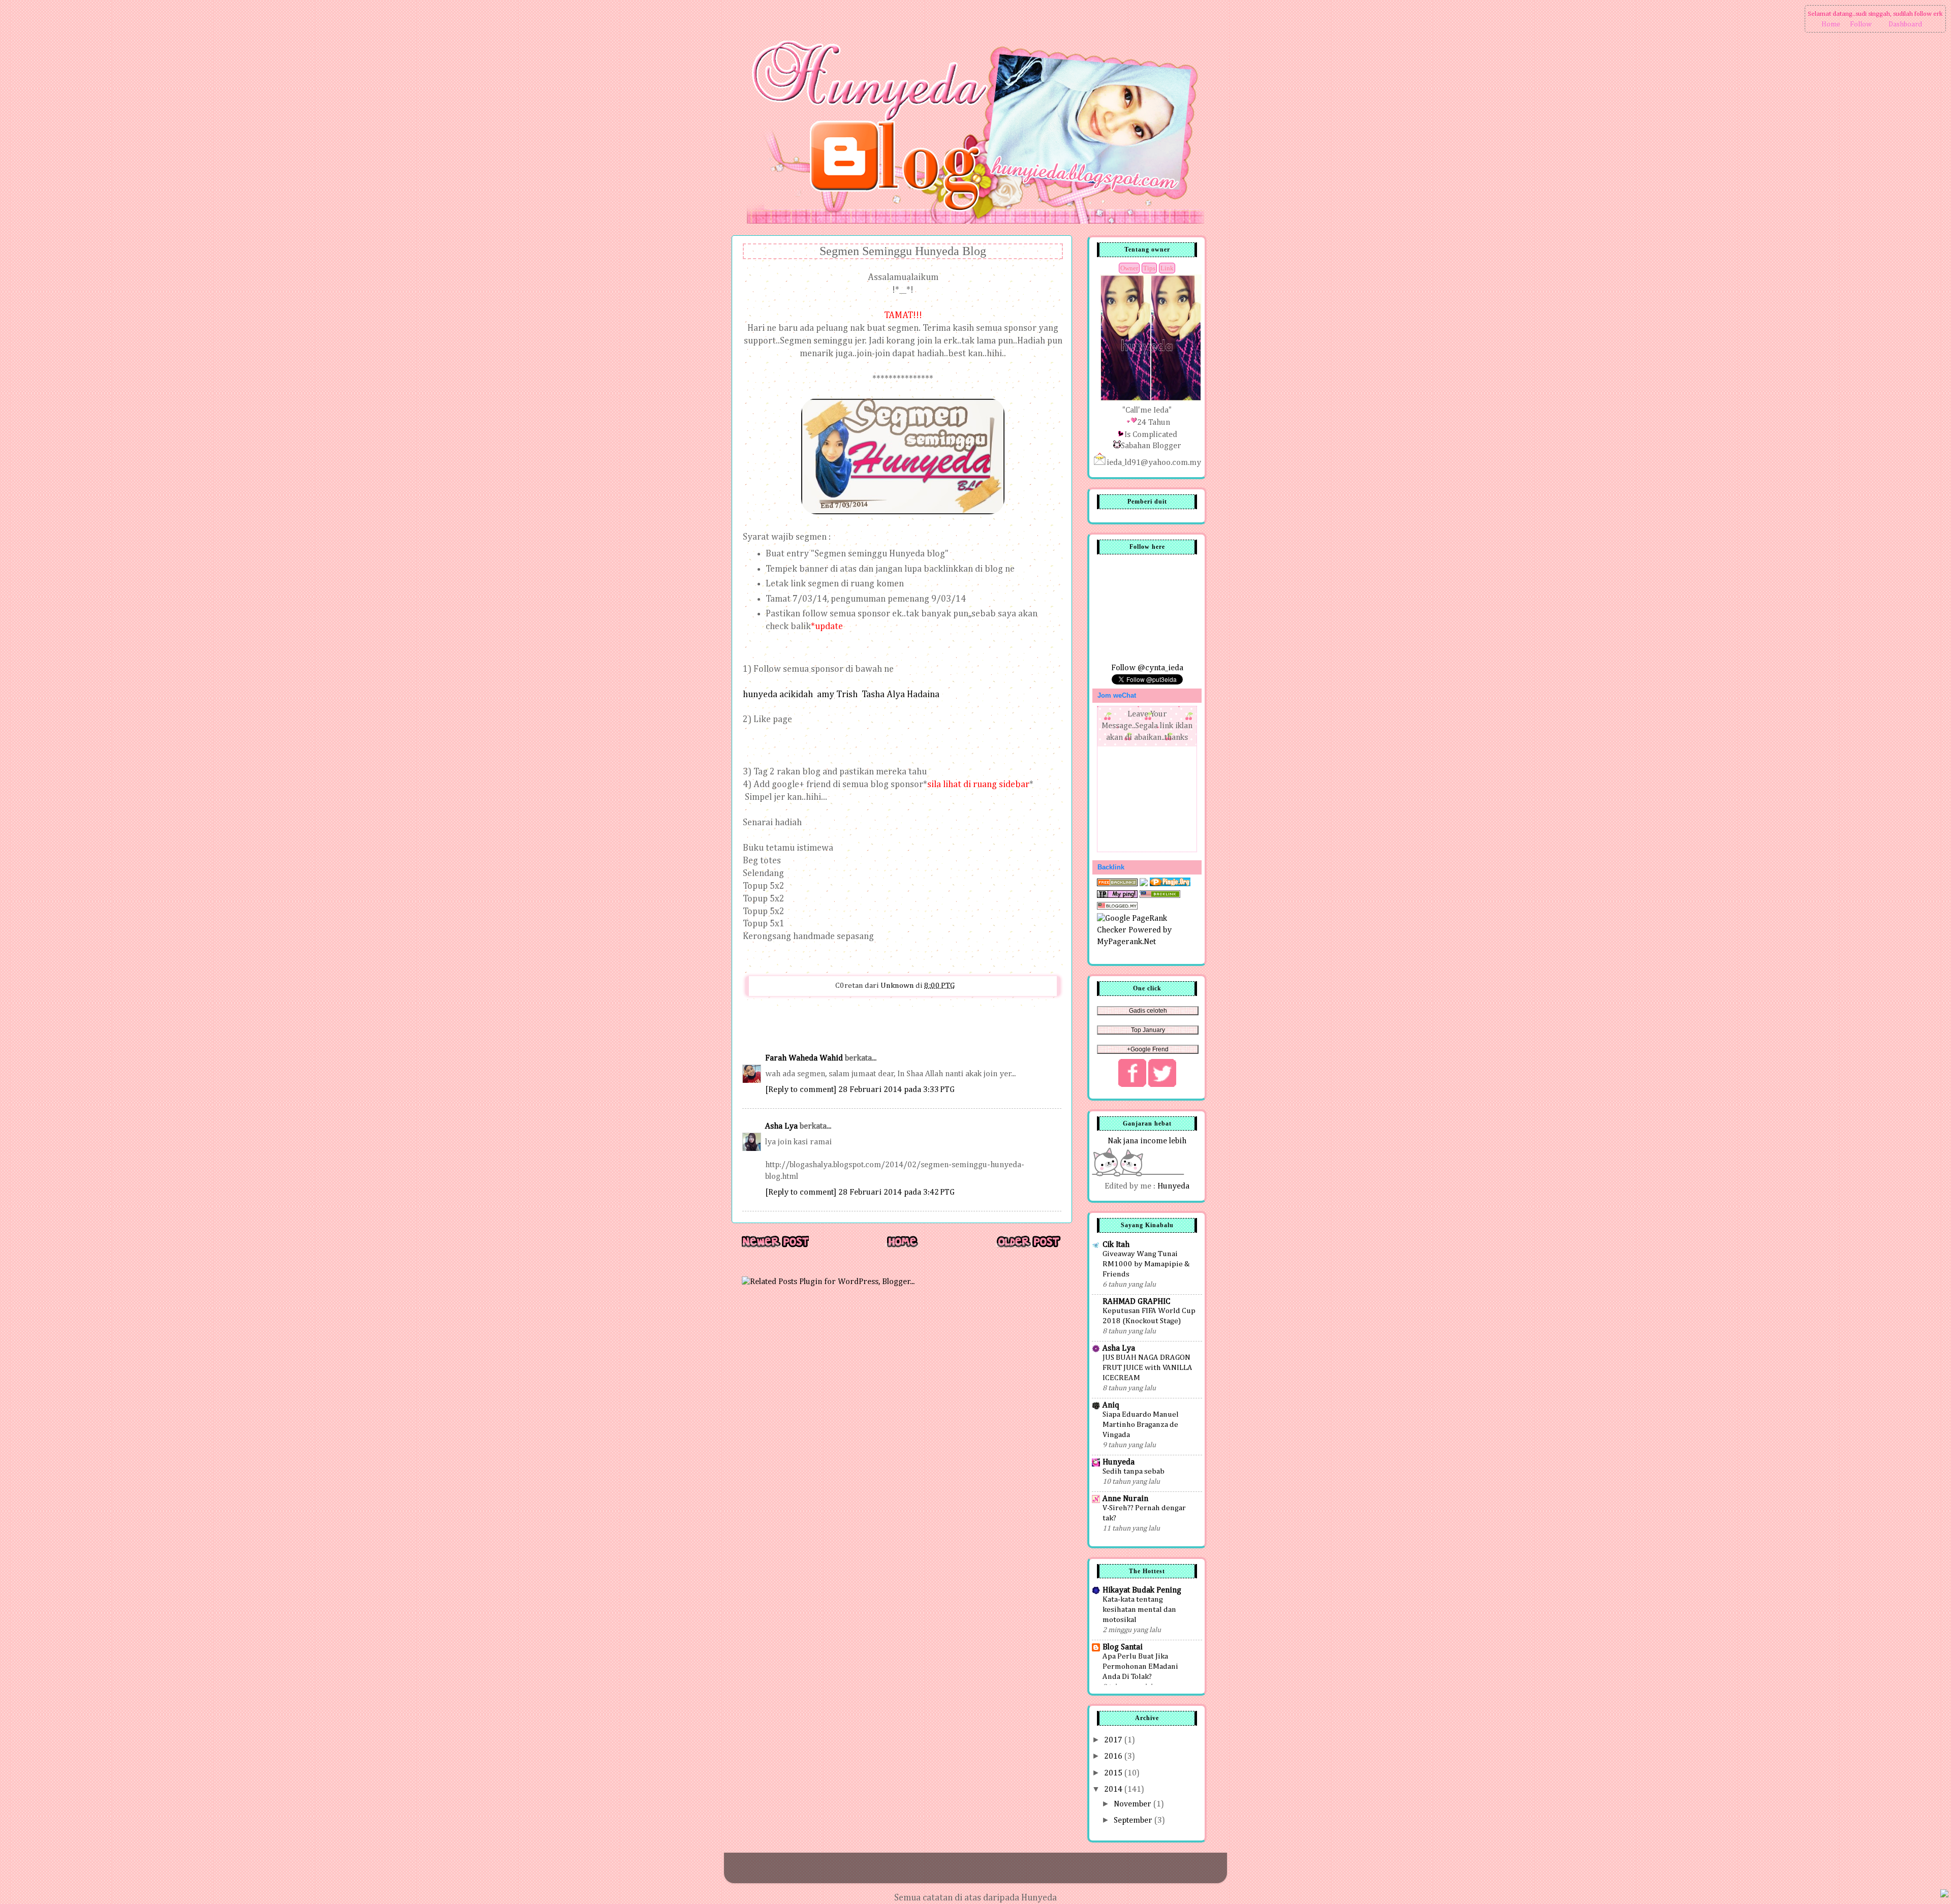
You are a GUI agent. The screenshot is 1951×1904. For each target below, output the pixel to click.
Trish (847, 695)
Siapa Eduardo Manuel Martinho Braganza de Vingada (1141, 1425)
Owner (1129, 268)
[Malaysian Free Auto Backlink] (1160, 896)
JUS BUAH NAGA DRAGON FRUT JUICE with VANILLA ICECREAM (1147, 1368)
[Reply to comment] (801, 1090)
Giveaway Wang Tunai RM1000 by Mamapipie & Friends (1146, 1264)
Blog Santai (1123, 1647)
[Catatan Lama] (1028, 1247)
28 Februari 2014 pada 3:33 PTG (896, 1090)
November (1134, 1804)
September (1134, 1820)
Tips (1149, 268)
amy (826, 695)
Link (1167, 268)
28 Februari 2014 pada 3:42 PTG (896, 1192)
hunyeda (760, 695)
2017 (1114, 1740)
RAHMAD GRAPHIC (1136, 1302)
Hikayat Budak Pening (1142, 1590)
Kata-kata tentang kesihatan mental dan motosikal (1139, 1610)
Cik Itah (1116, 1245)
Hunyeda (1173, 1186)
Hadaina (923, 695)
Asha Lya (781, 1126)
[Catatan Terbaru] (775, 1247)
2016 (1114, 1756)
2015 (1114, 1773)
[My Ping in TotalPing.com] (1117, 896)
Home (1831, 24)
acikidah (796, 695)
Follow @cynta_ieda (1147, 668)
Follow (1861, 24)
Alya (896, 695)
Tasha (873, 695)
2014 (1114, 1789)
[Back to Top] (1944, 1895)
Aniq (1111, 1405)
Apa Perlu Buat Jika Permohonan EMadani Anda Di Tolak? (1140, 1666)
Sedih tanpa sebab (1134, 1471)
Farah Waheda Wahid (805, 1058)
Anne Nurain (1125, 1499)
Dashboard (1905, 24)
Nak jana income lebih (1147, 1141)
